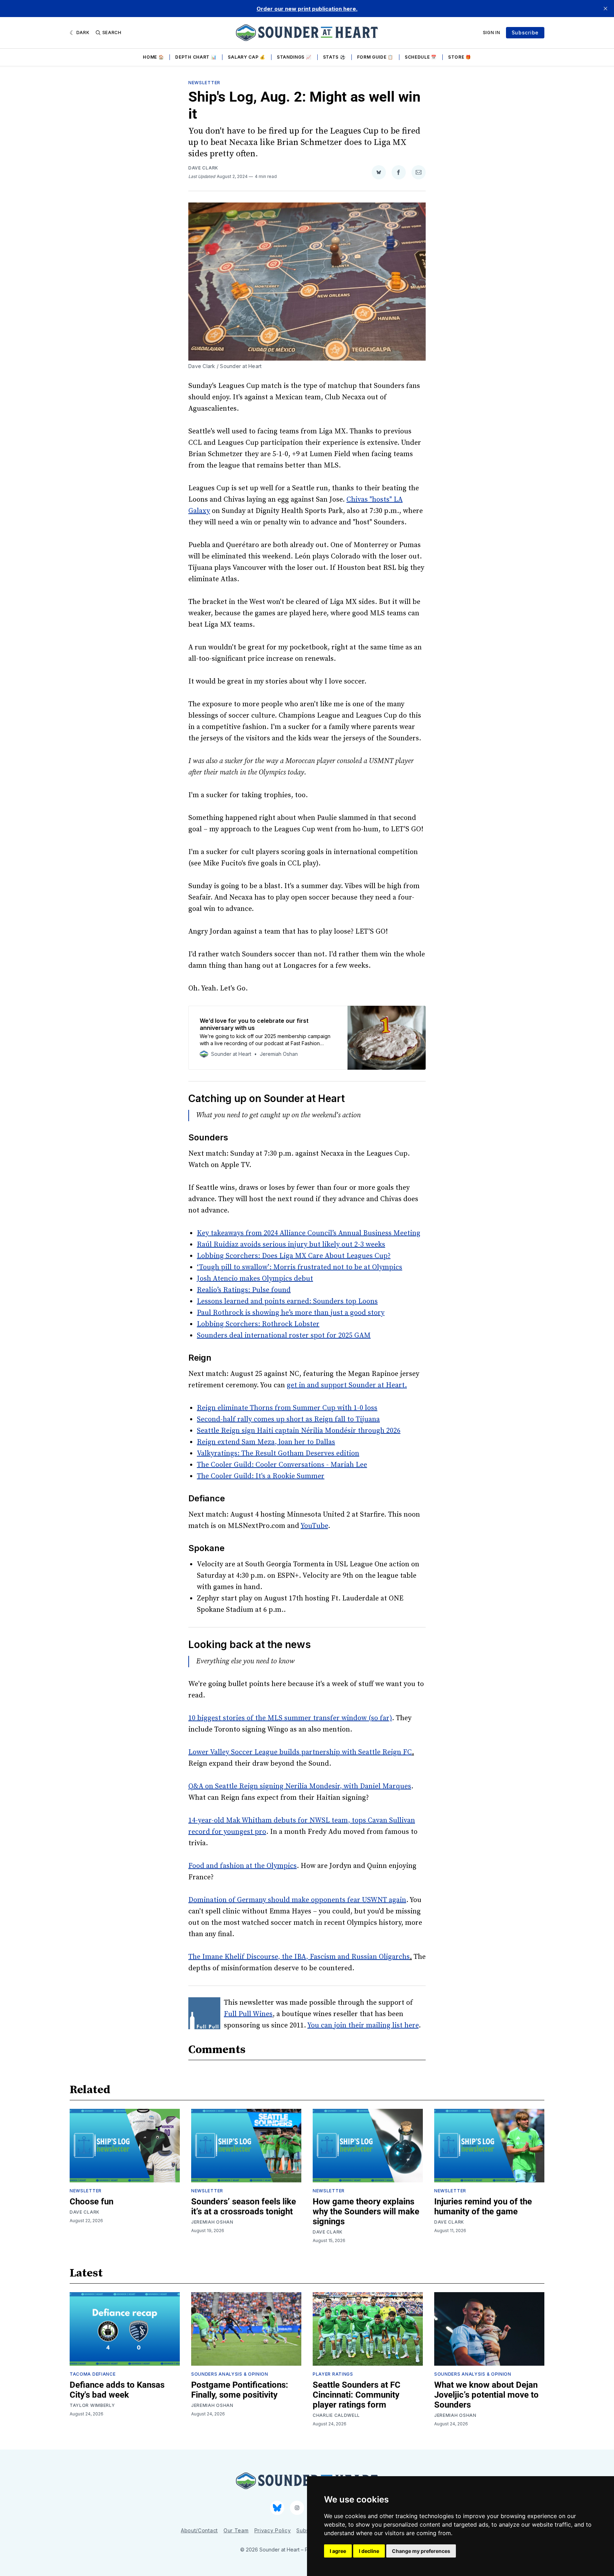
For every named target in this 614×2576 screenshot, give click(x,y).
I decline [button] (369, 2551)
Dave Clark (203, 168)
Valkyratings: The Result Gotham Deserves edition (278, 1454)
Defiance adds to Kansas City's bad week (117, 2390)
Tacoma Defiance (93, 2374)
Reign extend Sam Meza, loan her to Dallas (266, 1442)
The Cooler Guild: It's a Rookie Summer (261, 1476)
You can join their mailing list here (363, 2026)
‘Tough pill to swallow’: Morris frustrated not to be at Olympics (300, 1267)
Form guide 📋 (375, 57)
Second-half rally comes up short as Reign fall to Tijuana (288, 1419)
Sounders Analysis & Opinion (230, 2374)
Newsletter (204, 83)
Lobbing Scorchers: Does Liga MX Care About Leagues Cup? (294, 1256)
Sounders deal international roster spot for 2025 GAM (284, 1336)
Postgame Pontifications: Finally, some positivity (240, 2390)
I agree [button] (338, 2551)
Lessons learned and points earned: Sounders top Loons (287, 1301)
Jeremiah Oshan (212, 2222)
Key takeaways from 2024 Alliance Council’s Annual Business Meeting (309, 1233)
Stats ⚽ (334, 57)
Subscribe (525, 33)
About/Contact (199, 2530)
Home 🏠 (153, 57)
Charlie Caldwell (336, 2415)
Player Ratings (333, 2374)
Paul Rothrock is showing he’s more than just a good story (291, 1313)
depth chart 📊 (196, 57)
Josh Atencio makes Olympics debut (255, 1279)
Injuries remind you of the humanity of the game (483, 2207)
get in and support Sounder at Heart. (347, 1385)
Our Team (236, 2530)
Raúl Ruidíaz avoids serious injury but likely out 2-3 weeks (291, 1245)
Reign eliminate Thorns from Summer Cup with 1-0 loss (287, 1408)
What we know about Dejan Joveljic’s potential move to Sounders (486, 2395)
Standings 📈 (294, 57)
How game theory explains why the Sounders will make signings (366, 2212)
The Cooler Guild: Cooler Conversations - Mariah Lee (282, 1465)
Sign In (492, 33)
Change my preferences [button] (421, 2551)
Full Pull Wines (248, 2014)
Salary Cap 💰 (246, 57)
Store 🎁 (460, 57)
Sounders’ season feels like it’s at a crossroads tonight (244, 2207)
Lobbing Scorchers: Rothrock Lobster (258, 1324)
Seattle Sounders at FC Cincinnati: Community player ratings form (357, 2395)
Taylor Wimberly (92, 2405)
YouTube (314, 1526)
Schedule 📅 (421, 57)
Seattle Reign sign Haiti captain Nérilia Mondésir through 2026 (299, 1431)
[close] (605, 9)
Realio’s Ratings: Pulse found (244, 1290)
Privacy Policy (273, 2530)
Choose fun (91, 2202)
